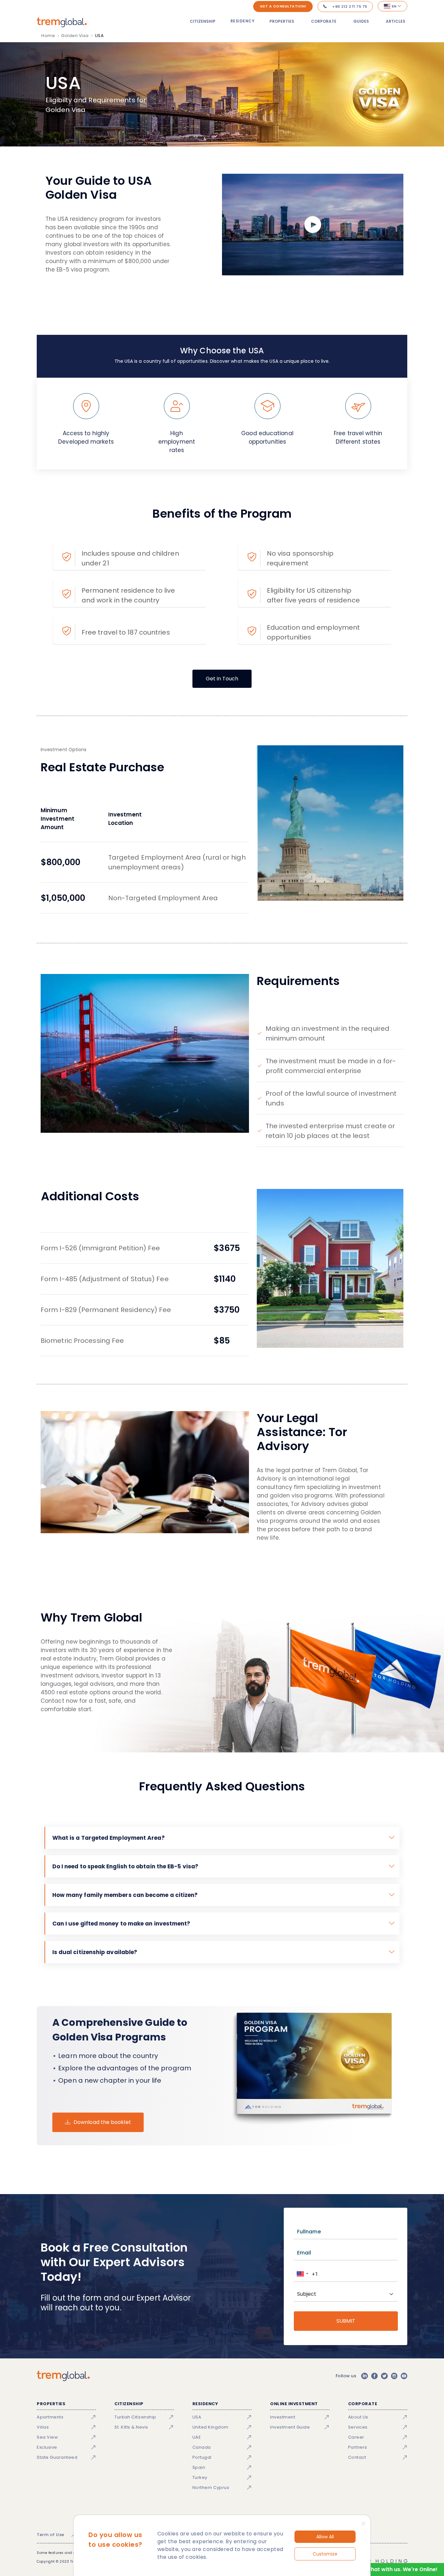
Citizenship (203, 21)
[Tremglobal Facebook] (374, 2376)
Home (48, 36)
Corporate (324, 21)
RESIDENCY (243, 21)
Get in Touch (222, 679)
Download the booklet (102, 2122)
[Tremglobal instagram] (394, 2376)
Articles (396, 21)
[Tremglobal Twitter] (384, 2376)
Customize (325, 2554)
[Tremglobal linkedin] (364, 2376)
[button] (302, 2274)
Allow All (325, 2537)
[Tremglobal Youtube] (404, 2376)
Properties (282, 21)
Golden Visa (75, 36)
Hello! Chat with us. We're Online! (394, 2569)
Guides (361, 21)
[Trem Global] (63, 2376)
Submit (346, 2321)
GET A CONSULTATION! (283, 6)
